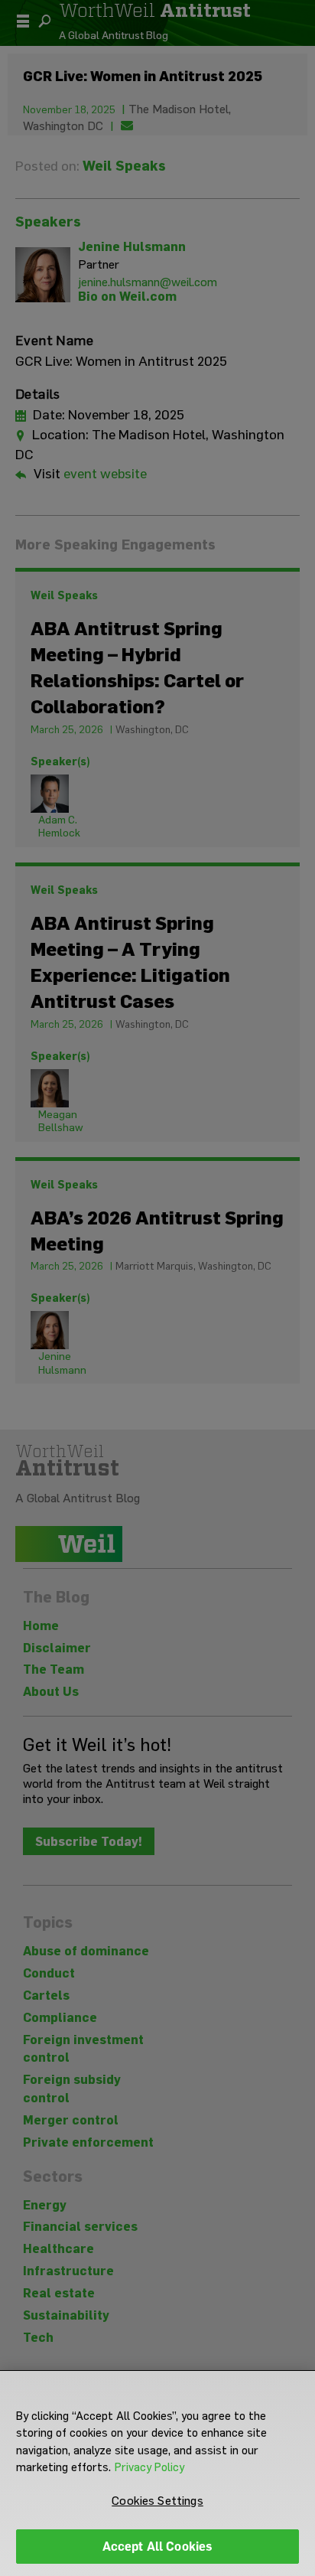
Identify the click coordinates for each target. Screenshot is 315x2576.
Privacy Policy (149, 2467)
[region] (157, 2473)
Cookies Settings (157, 2501)
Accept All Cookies (158, 2547)
